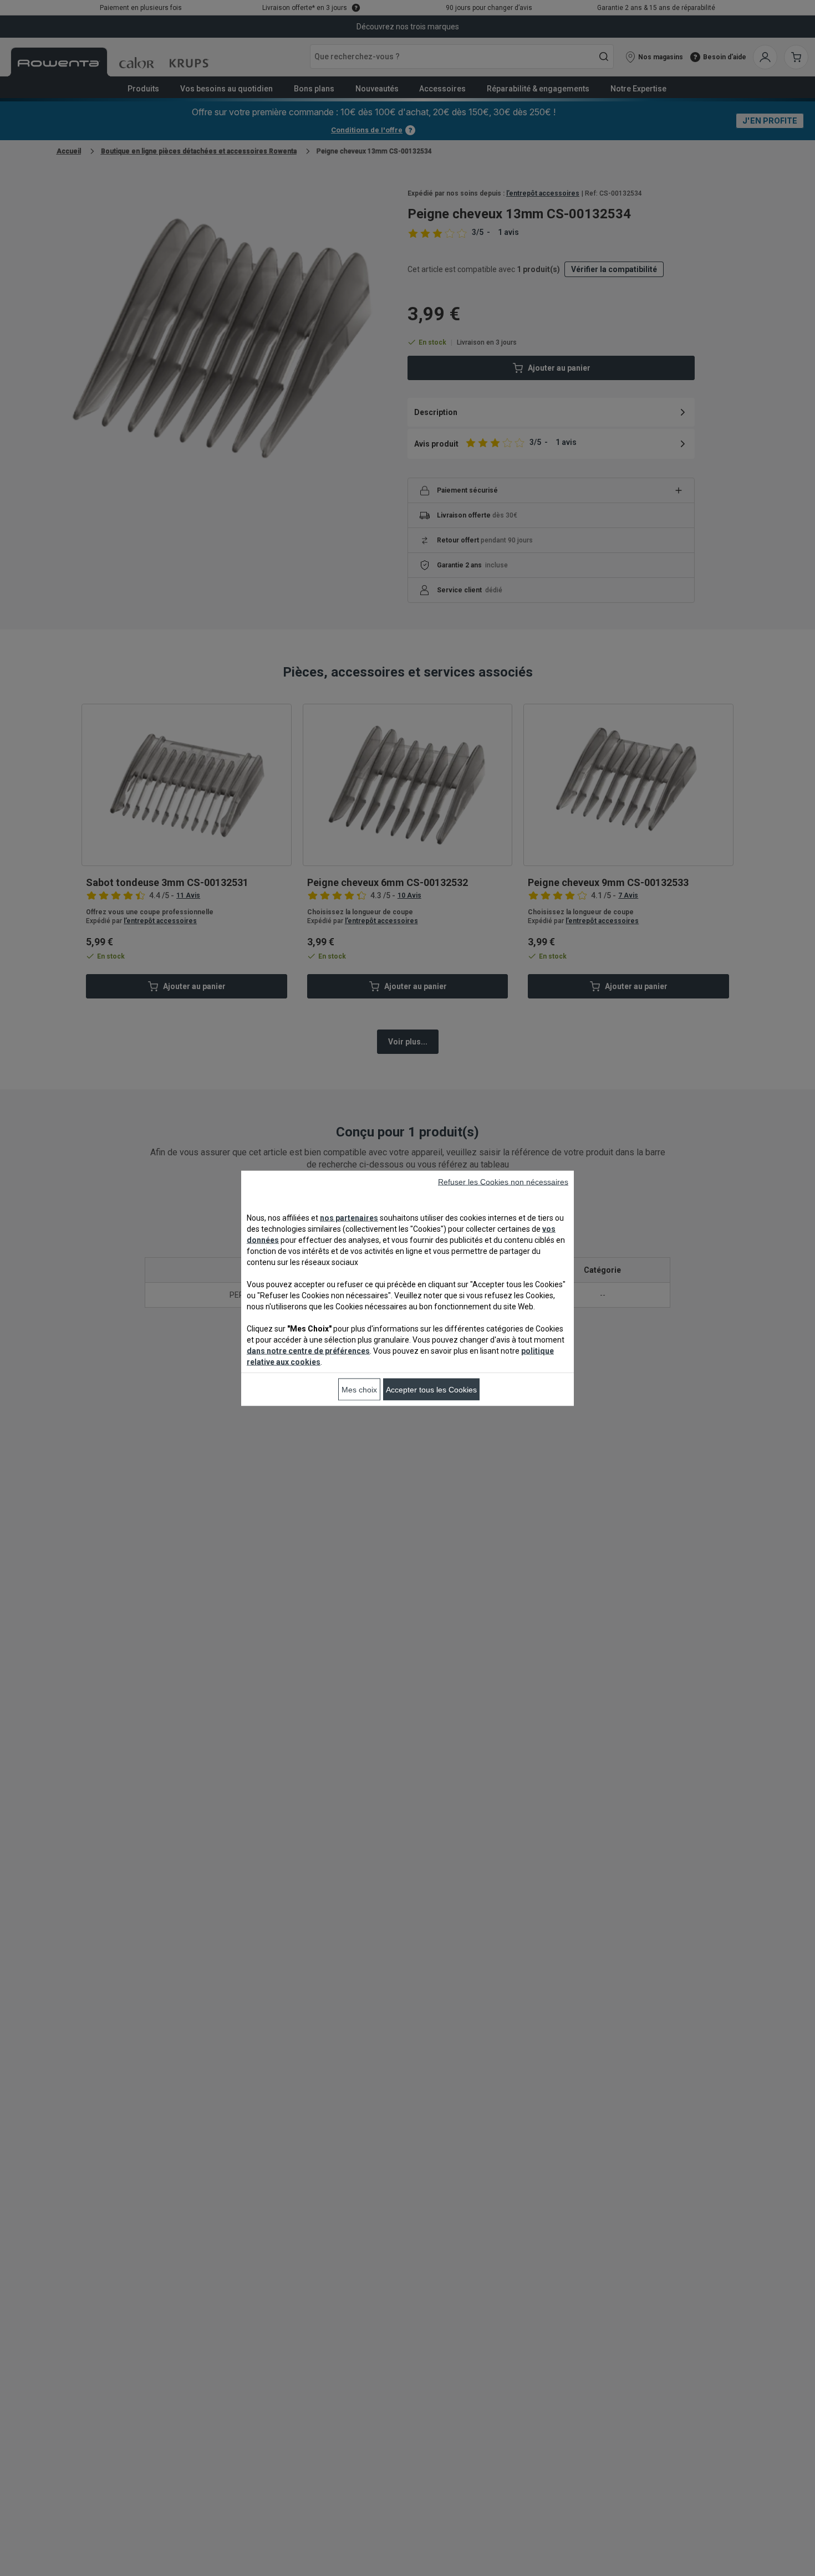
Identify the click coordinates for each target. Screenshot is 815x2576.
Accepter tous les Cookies (431, 1389)
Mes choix (359, 1389)
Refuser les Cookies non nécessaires (503, 1181)
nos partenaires (349, 1217)
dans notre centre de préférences (308, 1350)
